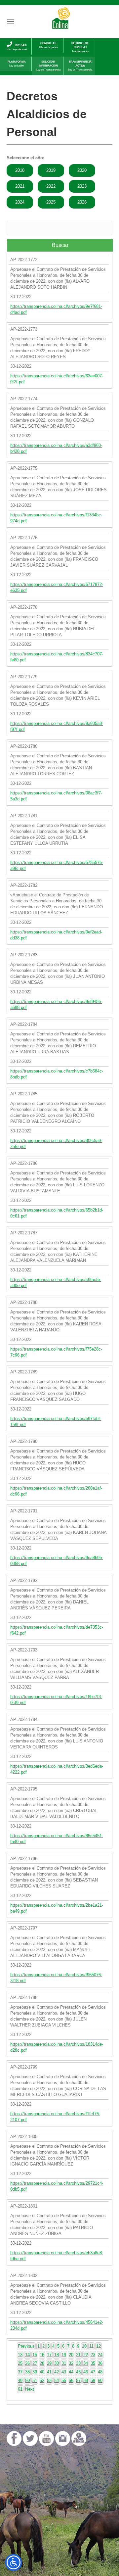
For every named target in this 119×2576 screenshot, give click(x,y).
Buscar (60, 245)
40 (42, 2372)
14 (27, 2355)
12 (99, 2346)
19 (64, 2355)
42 (57, 2372)
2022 (51, 186)
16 (42, 2355)
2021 (20, 186)
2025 (51, 202)
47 (93, 2372)
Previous (26, 2346)
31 (64, 2363)
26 (27, 2363)
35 (93, 2363)
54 (57, 2381)
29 (49, 2363)
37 (20, 2372)
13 (20, 2355)
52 (42, 2381)
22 (86, 2355)
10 (84, 2346)
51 (35, 2381)
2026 (82, 202)
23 (93, 2355)
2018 (20, 170)
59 (93, 2381)
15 (35, 2355)
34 (86, 2363)
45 (78, 2372)
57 (78, 2381)
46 (86, 2372)
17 (49, 2355)
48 (100, 2372)
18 (57, 2355)
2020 (82, 170)
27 (35, 2363)
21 (78, 2355)
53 (49, 2381)
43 (64, 2372)
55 (64, 2381)
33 (78, 2363)
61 (20, 2389)
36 (100, 2363)
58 (86, 2381)
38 (27, 2372)
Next (30, 2389)
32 (71, 2363)
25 (20, 2363)
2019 (51, 170)
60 (100, 2381)
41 (49, 2372)
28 (42, 2363)
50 (27, 2381)
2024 (20, 202)
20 (71, 2355)
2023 (82, 186)
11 (91, 2346)
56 (71, 2381)
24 (100, 2355)
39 (35, 2372)
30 (57, 2363)
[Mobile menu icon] (11, 22)
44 (71, 2372)
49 (20, 2381)
